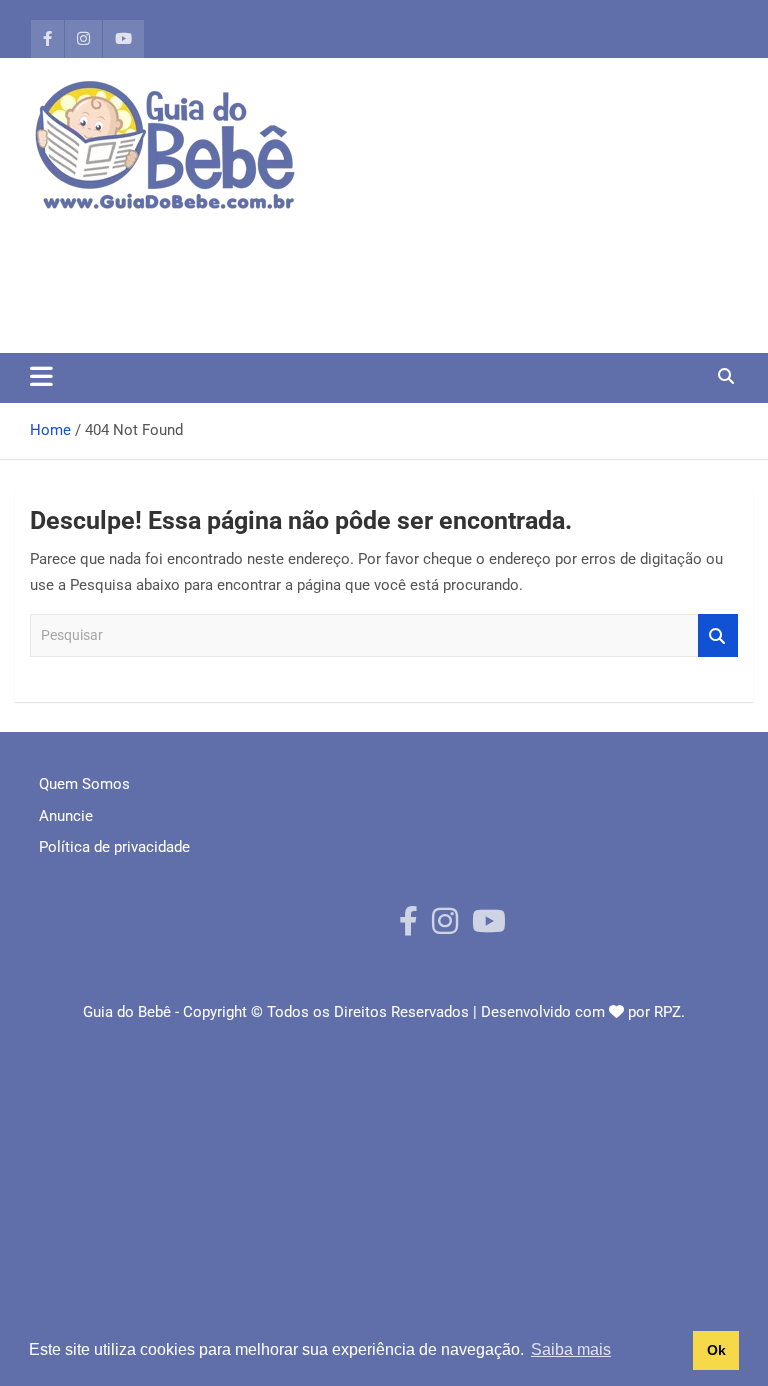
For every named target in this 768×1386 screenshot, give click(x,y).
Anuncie (66, 816)
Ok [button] (716, 1350)
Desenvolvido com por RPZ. (583, 1012)
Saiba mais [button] (571, 1349)
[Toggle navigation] (41, 376)
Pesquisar (718, 635)
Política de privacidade (114, 847)
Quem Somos (84, 784)
